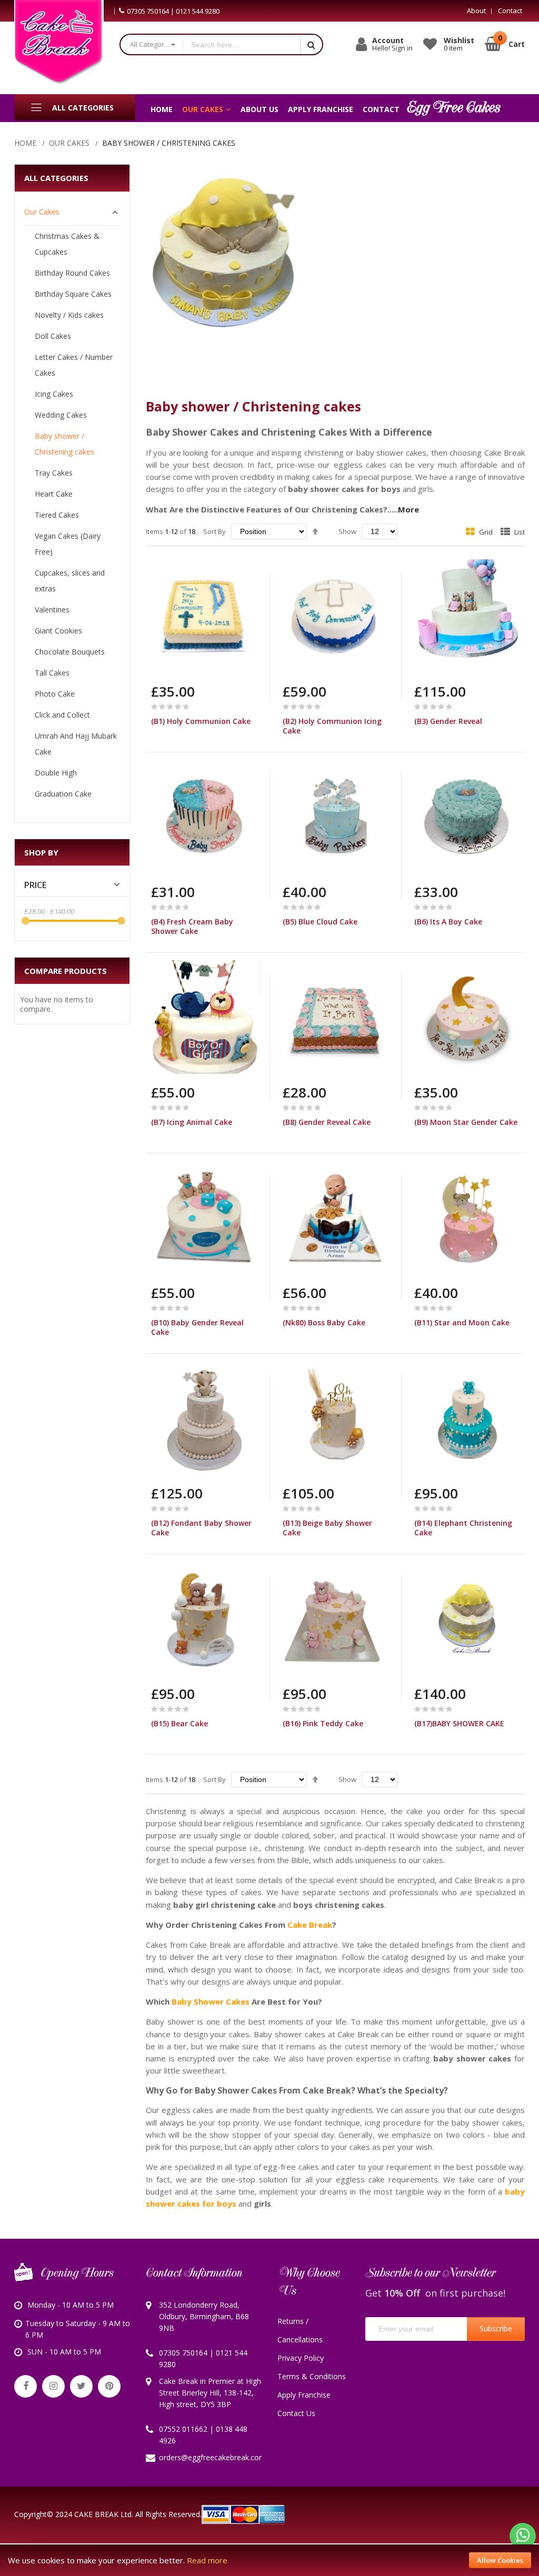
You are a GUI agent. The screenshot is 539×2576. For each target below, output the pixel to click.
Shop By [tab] (41, 852)
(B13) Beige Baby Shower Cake (327, 1528)
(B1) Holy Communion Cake (201, 721)
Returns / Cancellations (300, 2330)
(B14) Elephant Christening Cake (463, 1528)
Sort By (214, 531)
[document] (269, 2560)
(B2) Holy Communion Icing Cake (332, 726)
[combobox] (241, 44)
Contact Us (296, 2413)
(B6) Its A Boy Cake (448, 922)
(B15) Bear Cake (179, 1723)
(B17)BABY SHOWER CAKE (459, 1723)
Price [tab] (35, 885)
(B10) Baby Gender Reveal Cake (197, 1327)
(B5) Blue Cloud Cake (320, 922)
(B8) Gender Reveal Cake (327, 1122)
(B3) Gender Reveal (448, 721)
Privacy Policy (301, 2358)
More (408, 509)
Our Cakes (69, 143)
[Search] (311, 44)
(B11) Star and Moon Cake (462, 1322)
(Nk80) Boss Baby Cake (324, 1322)
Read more (207, 2560)
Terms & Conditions (312, 2376)
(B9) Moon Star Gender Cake (466, 1122)
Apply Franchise (304, 2395)
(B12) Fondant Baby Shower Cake (201, 1528)
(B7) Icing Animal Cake (192, 1122)
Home (25, 143)
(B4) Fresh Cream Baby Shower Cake (192, 926)
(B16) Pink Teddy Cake (323, 1723)
